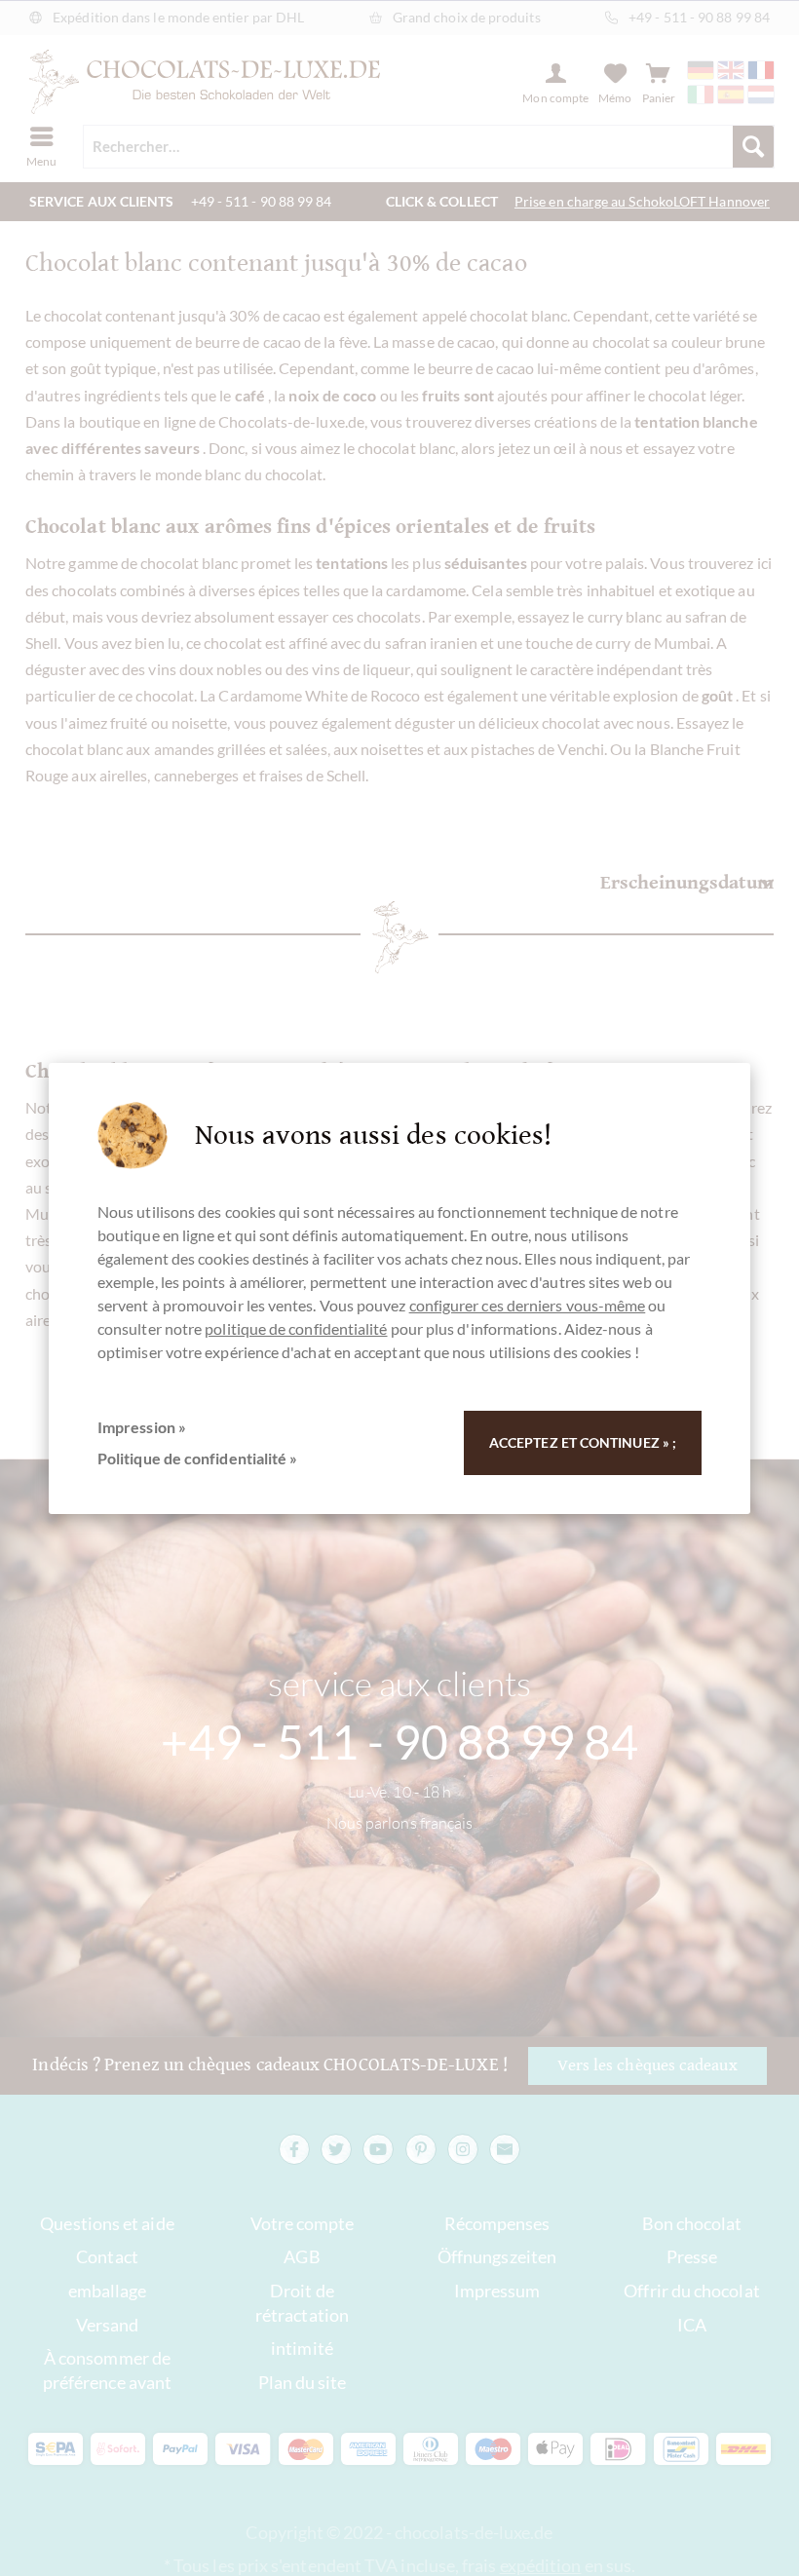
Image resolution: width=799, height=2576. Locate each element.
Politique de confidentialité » (197, 1458)
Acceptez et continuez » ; (583, 1442)
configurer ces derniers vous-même (528, 1305)
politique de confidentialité (296, 1328)
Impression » (142, 1427)
